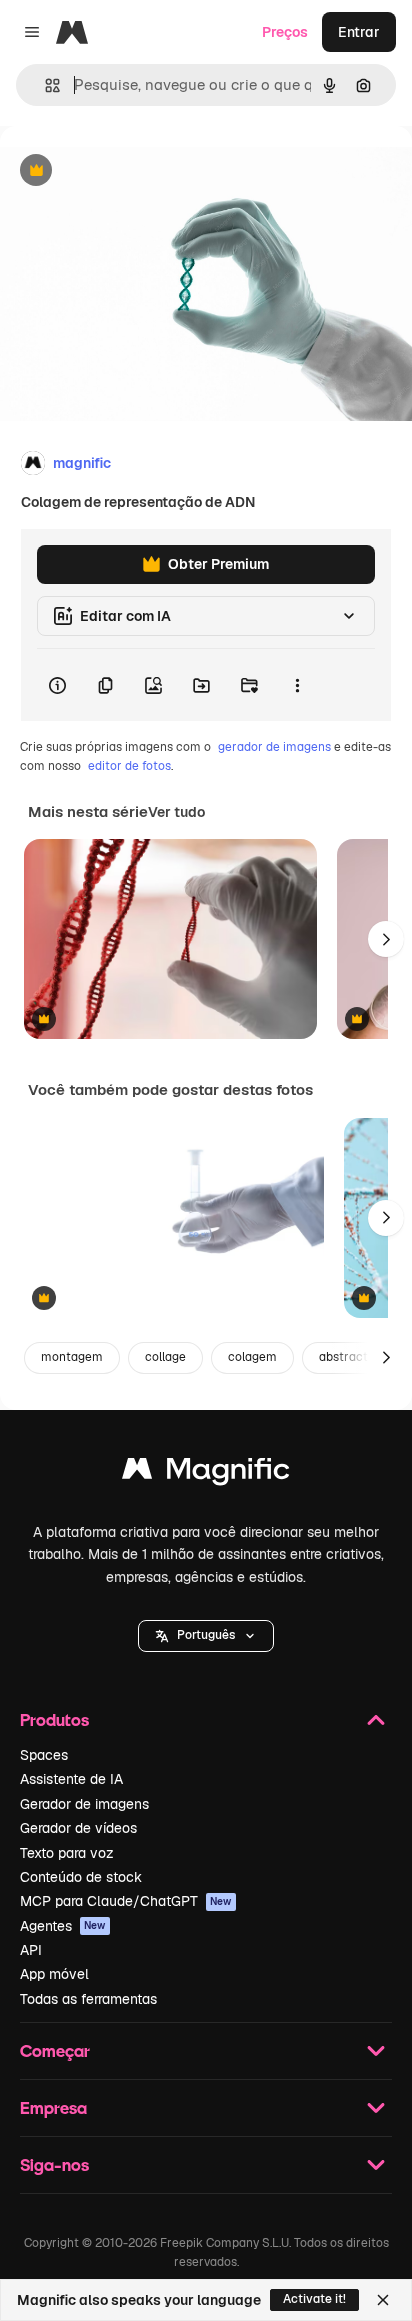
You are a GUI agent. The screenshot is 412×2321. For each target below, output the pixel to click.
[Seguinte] (386, 939)
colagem (252, 1357)
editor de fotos (129, 766)
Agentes (63, 1926)
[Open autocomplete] (44, 85)
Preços (285, 32)
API (31, 1950)
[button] (206, 1636)
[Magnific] (206, 1473)
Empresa (53, 2107)
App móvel (54, 1974)
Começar (55, 2050)
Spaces (44, 1755)
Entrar (359, 32)
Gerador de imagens (84, 1804)
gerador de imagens (274, 747)
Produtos (54, 1719)
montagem (72, 1357)
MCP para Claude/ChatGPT (126, 1901)
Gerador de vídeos (78, 1828)
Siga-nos (54, 2164)
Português (206, 1635)
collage (165, 1357)
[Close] (383, 2300)
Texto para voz (67, 1853)
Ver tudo (176, 812)
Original (128, 171)
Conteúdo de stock (81, 1877)
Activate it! (314, 2299)
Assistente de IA (71, 1779)
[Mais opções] (297, 685)
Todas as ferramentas (88, 1999)
